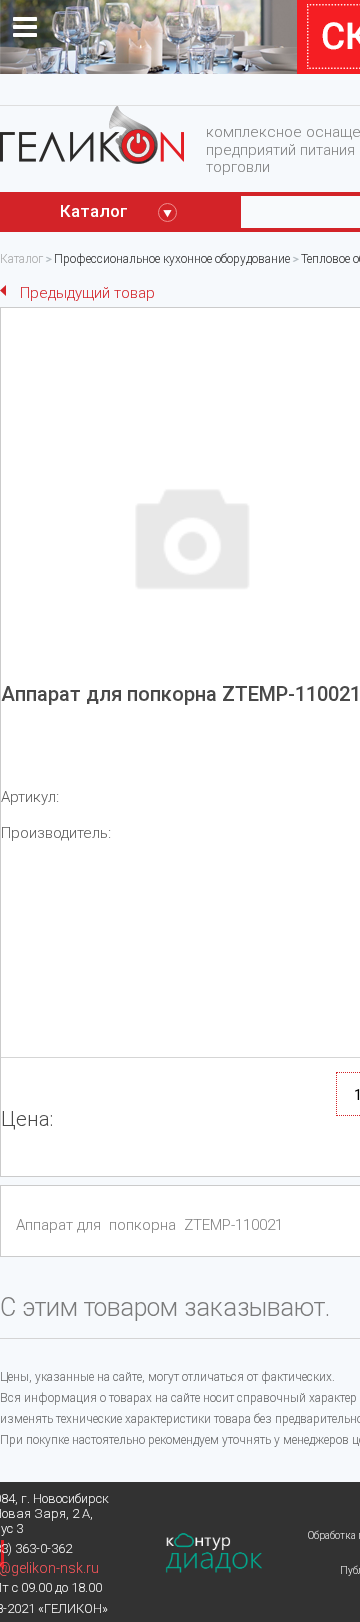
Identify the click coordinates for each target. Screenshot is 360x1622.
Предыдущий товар (87, 293)
